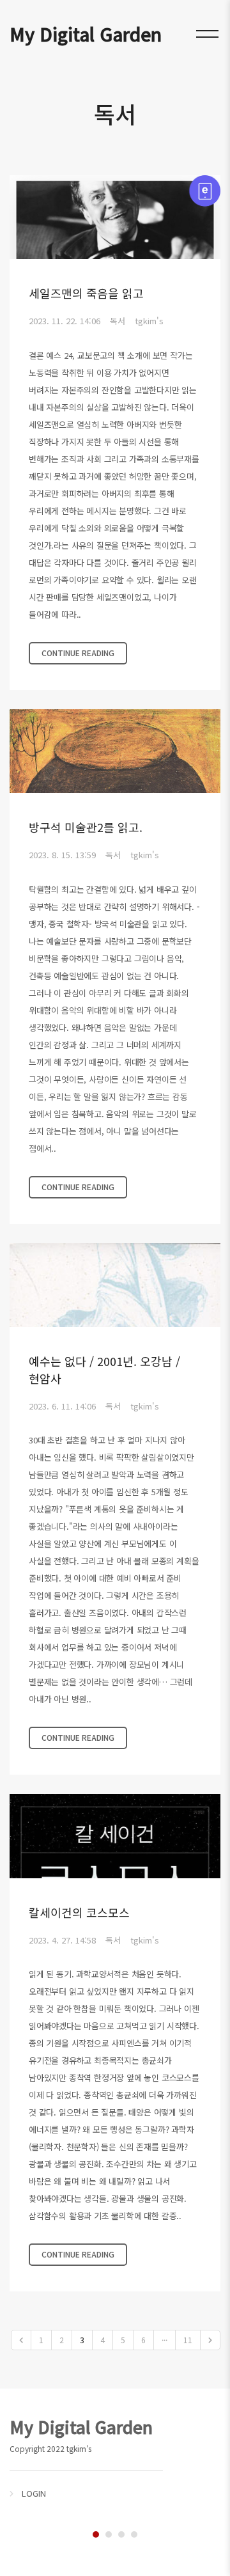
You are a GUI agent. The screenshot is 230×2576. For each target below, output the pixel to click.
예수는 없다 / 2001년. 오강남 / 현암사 (104, 1370)
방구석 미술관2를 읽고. (86, 827)
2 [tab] (109, 2534)
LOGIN (34, 2493)
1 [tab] (96, 2534)
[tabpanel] (115, 2457)
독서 (118, 321)
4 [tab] (134, 2534)
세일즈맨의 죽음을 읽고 (86, 293)
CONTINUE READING (78, 653)
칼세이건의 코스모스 (79, 1912)
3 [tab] (121, 2534)
